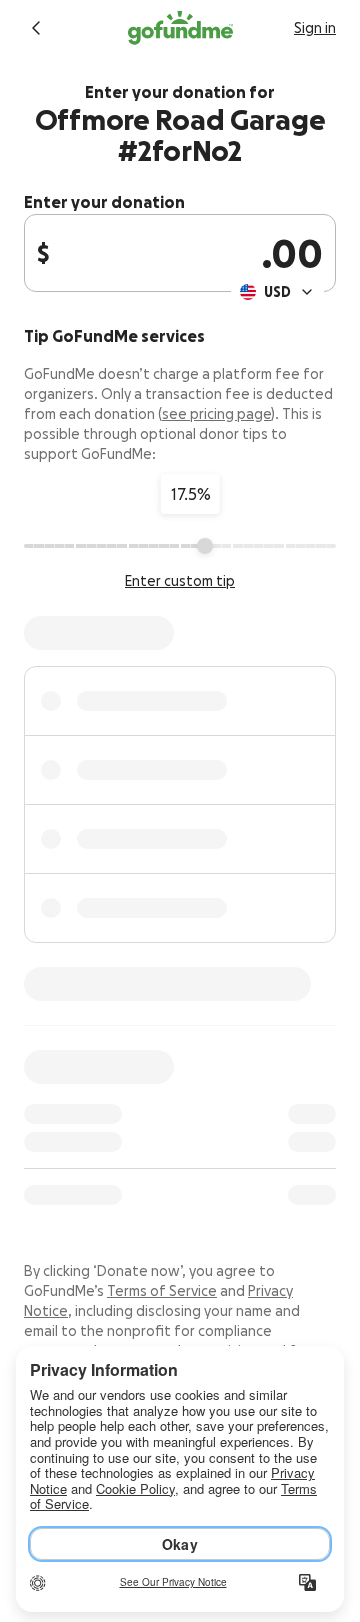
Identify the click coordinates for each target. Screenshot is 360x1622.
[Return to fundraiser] (36, 28)
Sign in (315, 28)
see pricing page (216, 414)
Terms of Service (162, 1291)
